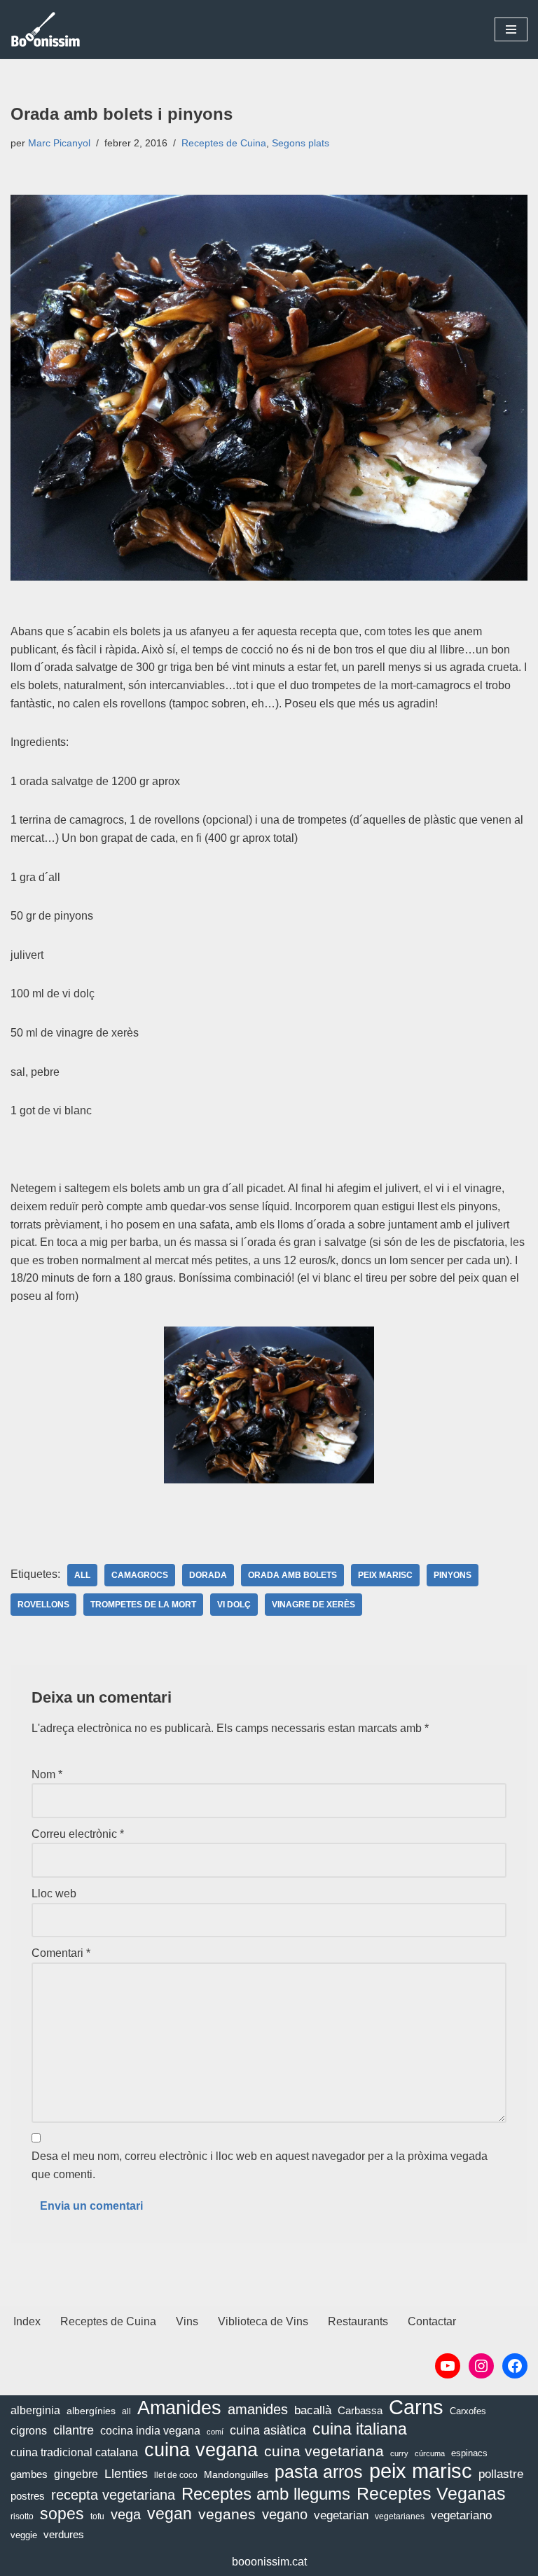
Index (27, 2321)
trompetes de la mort (143, 1605)
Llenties (126, 2473)
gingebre (76, 2474)
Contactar (432, 2321)
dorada (208, 1575)
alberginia (35, 2410)
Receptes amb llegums (266, 2494)
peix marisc (385, 1575)
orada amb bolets (292, 1575)
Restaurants (358, 2321)
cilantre (74, 2430)
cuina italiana (360, 2429)
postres (28, 2496)
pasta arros (319, 2472)
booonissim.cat (269, 2562)
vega (126, 2514)
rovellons (43, 1605)
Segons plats (301, 143)
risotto (22, 2516)
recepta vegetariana (113, 2495)
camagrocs (140, 1575)
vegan (170, 2514)
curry (399, 2453)
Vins (187, 2321)
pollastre (501, 2474)
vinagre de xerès (313, 1605)
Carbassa (360, 2411)
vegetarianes (400, 2516)
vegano (285, 2514)
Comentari (61, 1953)
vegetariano (461, 2515)
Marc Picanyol (59, 143)
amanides (258, 2409)
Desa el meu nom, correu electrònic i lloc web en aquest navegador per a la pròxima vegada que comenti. (260, 2165)
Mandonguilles (236, 2474)
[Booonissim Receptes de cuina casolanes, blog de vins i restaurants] (46, 29)
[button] (511, 29)
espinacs (469, 2453)
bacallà (313, 2410)
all (82, 1575)
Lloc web (54, 1893)
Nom (47, 1774)
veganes (227, 2514)
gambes (29, 2474)
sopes (62, 2514)
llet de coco (176, 2475)
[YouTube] (448, 2366)
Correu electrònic (78, 1834)
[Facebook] (515, 2366)
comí (215, 2432)
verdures (64, 2534)
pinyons (453, 1575)
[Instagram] (481, 2366)
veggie (24, 2535)
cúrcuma (430, 2453)
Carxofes (468, 2411)
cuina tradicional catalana (74, 2452)
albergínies (91, 2411)
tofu (97, 2516)
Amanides (179, 2409)
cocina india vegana (150, 2430)
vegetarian (341, 2515)
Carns (416, 2407)
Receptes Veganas (431, 2494)
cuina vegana (201, 2451)
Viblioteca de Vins (263, 2321)
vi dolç (234, 1605)
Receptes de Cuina (224, 143)
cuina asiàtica (268, 2430)
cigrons (29, 2431)
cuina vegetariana (324, 2451)
